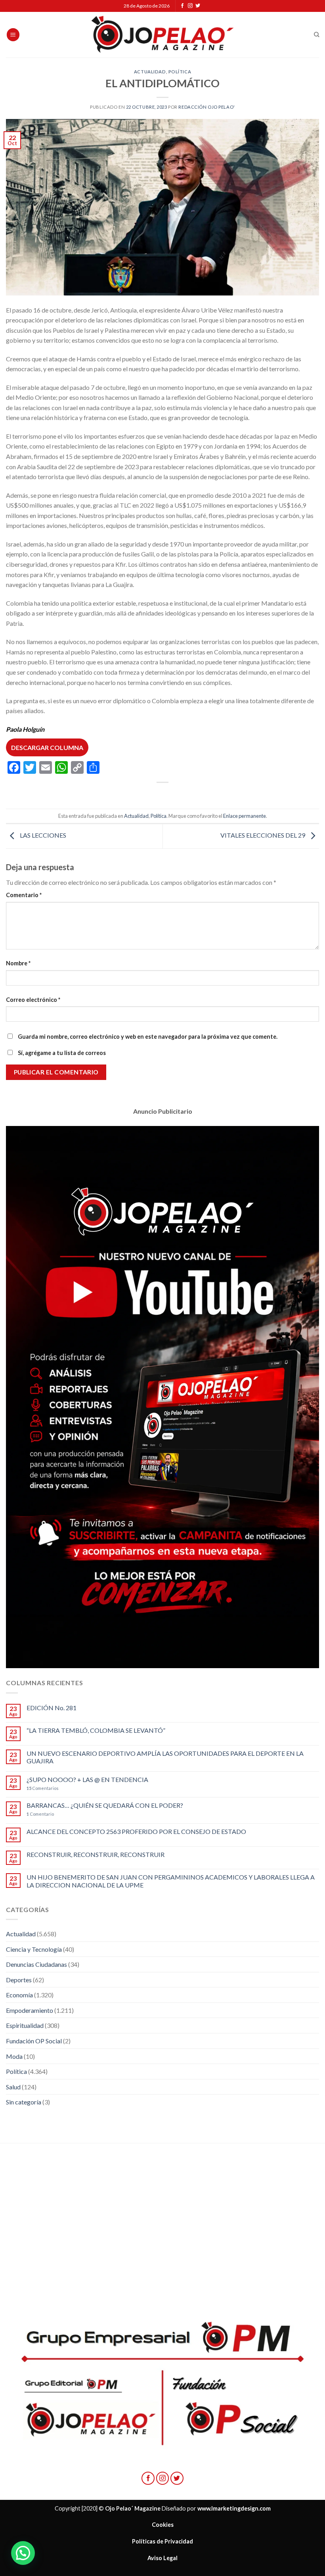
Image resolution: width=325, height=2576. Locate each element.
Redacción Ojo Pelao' (206, 107)
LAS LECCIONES (42, 835)
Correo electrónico (33, 1000)
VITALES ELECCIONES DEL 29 (263, 835)
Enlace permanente (245, 816)
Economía (19, 1995)
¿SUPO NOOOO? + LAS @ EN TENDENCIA (87, 1779)
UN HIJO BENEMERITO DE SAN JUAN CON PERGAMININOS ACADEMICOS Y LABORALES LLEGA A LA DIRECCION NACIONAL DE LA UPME (171, 1881)
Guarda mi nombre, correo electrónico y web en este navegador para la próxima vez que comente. (148, 1037)
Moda (14, 2056)
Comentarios (43, 1788)
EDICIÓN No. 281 (52, 1708)
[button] (23, 2553)
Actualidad (150, 72)
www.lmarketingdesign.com (234, 2508)
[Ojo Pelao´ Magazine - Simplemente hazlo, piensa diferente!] (162, 35)
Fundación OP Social (34, 2041)
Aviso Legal (162, 2558)
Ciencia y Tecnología (34, 1949)
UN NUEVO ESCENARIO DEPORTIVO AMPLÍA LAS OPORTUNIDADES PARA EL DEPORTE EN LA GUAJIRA (165, 1757)
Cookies (163, 2525)
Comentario (24, 895)
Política (180, 72)
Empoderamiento (30, 2010)
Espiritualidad (25, 2025)
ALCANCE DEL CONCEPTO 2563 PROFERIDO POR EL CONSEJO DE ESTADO (136, 1831)
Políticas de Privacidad (162, 2541)
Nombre (18, 963)
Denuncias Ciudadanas (36, 1964)
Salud (13, 2087)
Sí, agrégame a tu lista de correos (61, 1053)
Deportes (19, 1980)
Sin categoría (24, 2102)
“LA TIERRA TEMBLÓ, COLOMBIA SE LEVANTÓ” (96, 1730)
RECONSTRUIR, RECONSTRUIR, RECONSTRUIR (96, 1854)
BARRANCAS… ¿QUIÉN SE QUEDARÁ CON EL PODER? (105, 1805)
